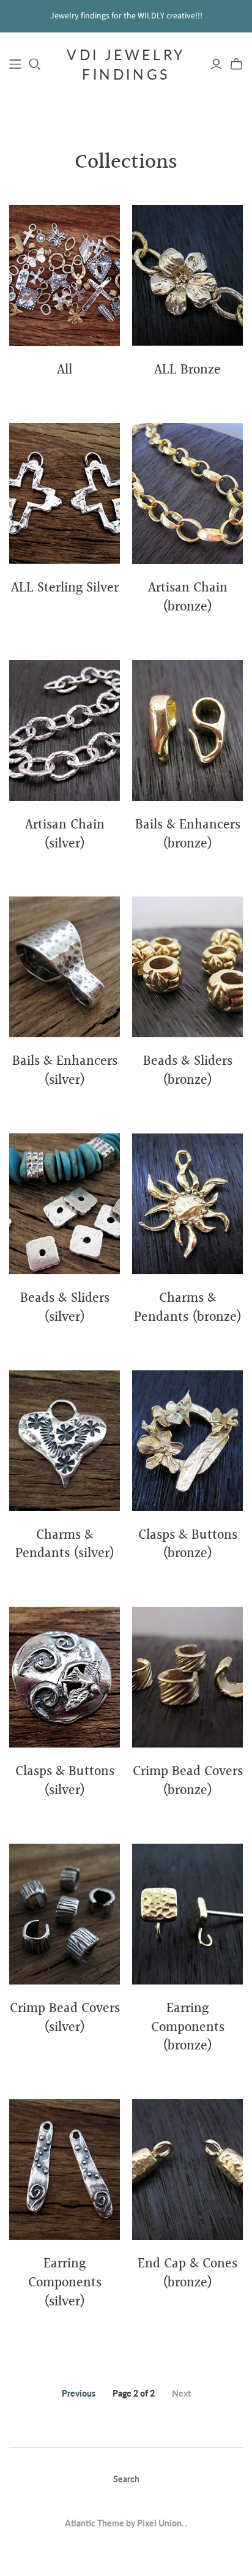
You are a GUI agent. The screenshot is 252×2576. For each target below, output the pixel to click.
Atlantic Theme (94, 2523)
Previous (79, 2393)
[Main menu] (15, 64)
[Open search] (35, 64)
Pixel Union (159, 2523)
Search (126, 2479)
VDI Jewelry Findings (126, 64)
